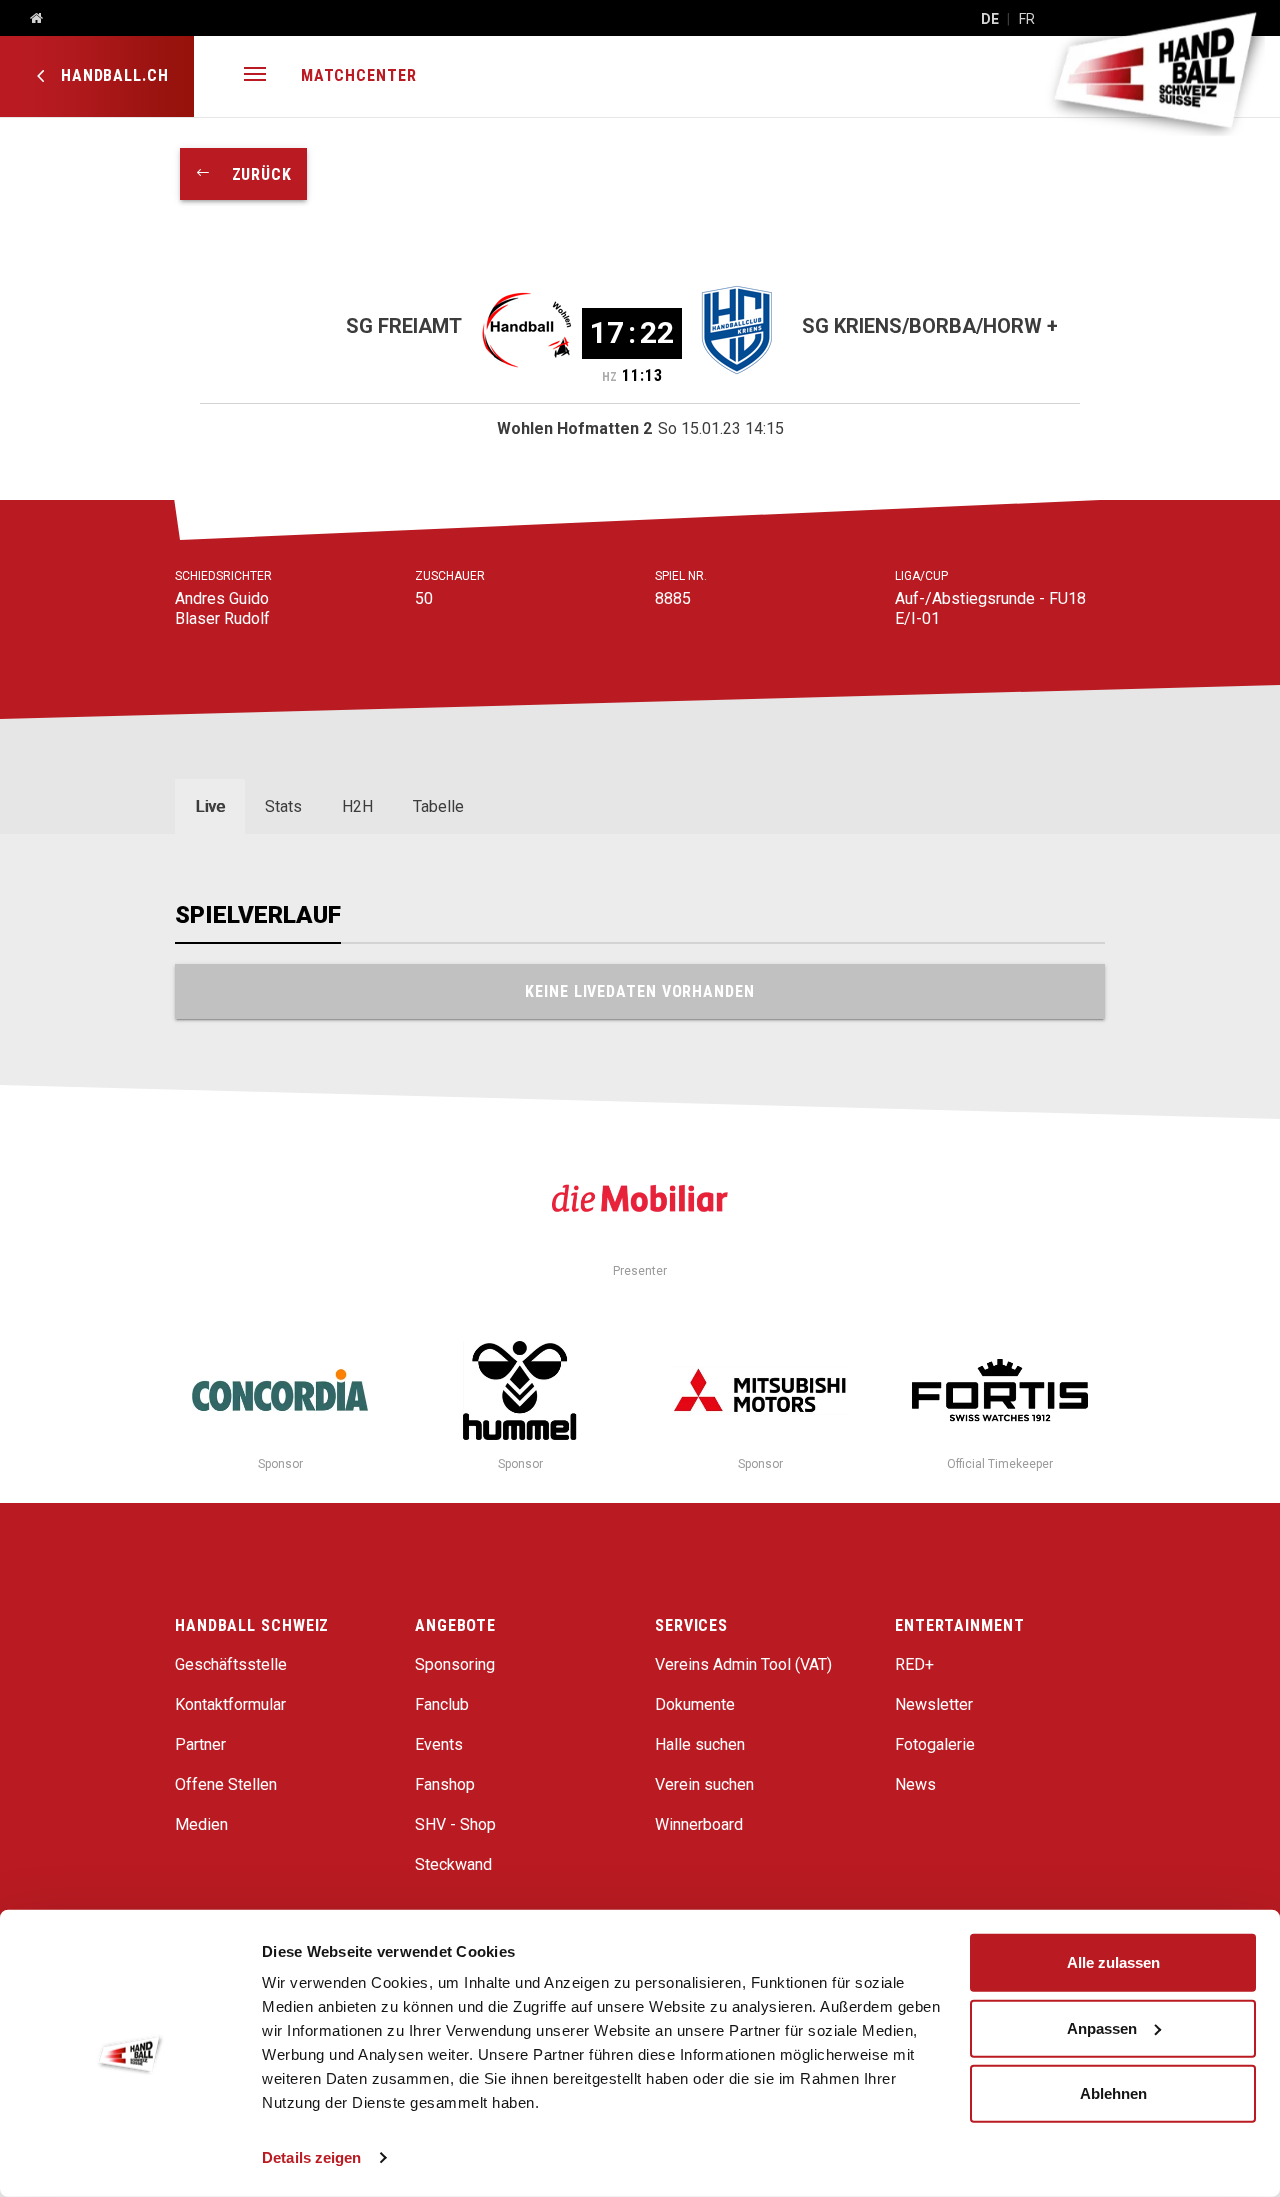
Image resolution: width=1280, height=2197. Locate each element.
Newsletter (934, 1704)
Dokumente (695, 1704)
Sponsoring (455, 1664)
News (915, 1784)
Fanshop (445, 1784)
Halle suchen (700, 1744)
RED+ (914, 1664)
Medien (201, 1824)
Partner (200, 1744)
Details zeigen (311, 2157)
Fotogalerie (935, 1744)
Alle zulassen (1113, 1962)
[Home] (29, 19)
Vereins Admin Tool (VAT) (743, 1664)
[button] (255, 76)
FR (1027, 19)
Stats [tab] (283, 806)
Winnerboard (699, 1824)
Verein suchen (704, 1784)
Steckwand (453, 1864)
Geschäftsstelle (231, 1664)
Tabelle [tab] (438, 806)
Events (439, 1744)
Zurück (252, 174)
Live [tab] (210, 806)
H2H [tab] (357, 806)
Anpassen (1102, 2027)
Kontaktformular (230, 1704)
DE (990, 19)
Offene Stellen (226, 1784)
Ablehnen (1113, 2093)
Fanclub (442, 1704)
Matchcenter (359, 75)
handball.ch (112, 75)
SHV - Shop (455, 1824)
